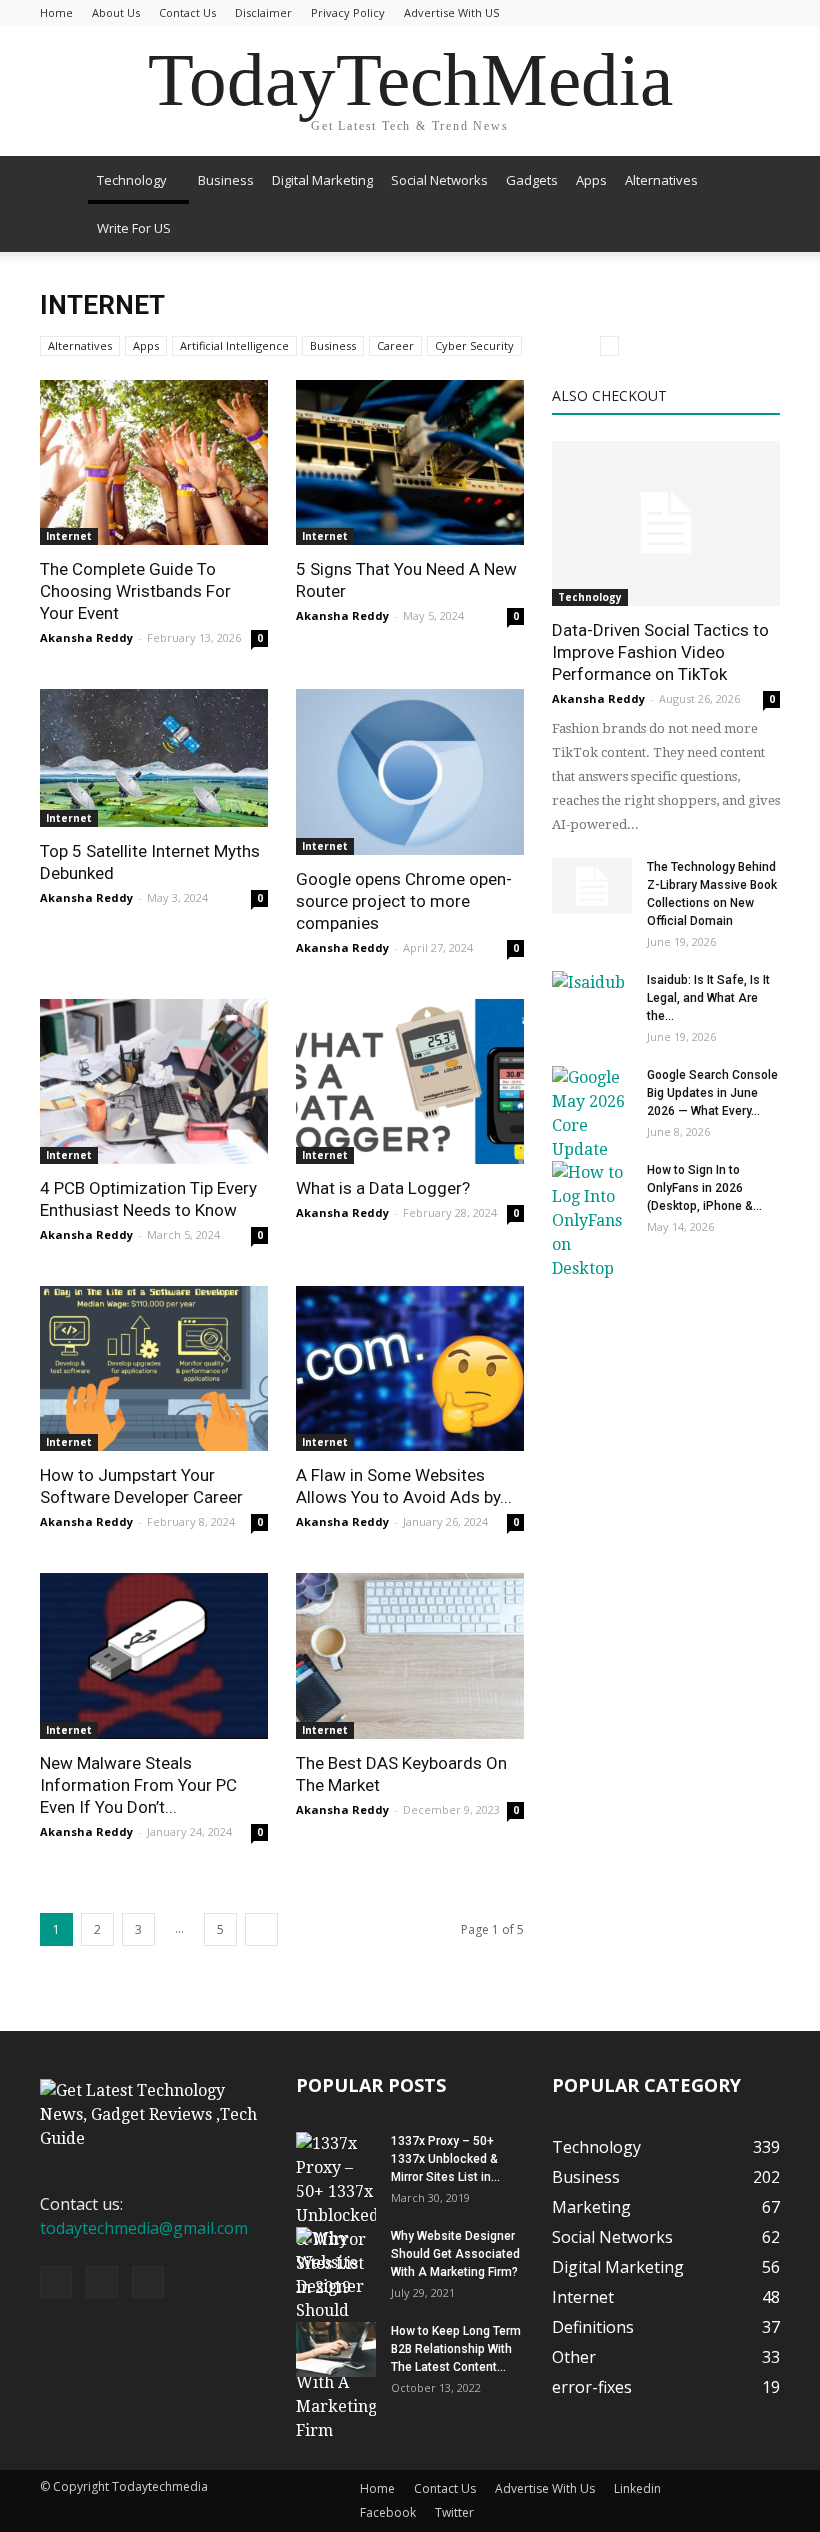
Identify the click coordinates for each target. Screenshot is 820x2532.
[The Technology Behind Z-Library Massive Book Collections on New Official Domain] (592, 886)
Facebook (388, 2512)
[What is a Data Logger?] (410, 1081)
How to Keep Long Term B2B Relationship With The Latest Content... (456, 2349)
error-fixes (592, 2387)
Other (574, 2357)
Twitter (454, 2512)
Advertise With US (451, 12)
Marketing (591, 2207)
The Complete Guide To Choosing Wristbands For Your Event (135, 591)
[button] (756, 204)
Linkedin (637, 2488)
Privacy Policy (348, 12)
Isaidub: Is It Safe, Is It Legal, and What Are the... (708, 998)
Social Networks (439, 180)
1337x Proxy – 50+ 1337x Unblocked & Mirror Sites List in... (445, 2159)
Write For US (134, 228)
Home (56, 12)
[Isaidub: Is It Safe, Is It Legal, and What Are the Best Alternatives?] (592, 999)
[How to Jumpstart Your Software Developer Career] (154, 1368)
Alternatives (661, 180)
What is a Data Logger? (383, 1188)
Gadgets (532, 180)
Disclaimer (263, 12)
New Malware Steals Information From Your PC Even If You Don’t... (138, 1785)
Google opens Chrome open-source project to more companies (404, 901)
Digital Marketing (322, 180)
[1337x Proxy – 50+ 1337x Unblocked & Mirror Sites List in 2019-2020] (336, 2216)
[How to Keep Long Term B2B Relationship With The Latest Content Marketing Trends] (336, 2349)
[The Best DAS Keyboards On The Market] (410, 1655)
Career (395, 345)
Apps (591, 180)
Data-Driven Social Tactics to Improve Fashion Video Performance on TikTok (660, 652)
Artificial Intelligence (234, 345)
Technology (132, 180)
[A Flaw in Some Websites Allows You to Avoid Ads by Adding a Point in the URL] (410, 1368)
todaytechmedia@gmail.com (144, 2228)
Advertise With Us (545, 2488)
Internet (69, 536)
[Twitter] (148, 2282)
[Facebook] (56, 2282)
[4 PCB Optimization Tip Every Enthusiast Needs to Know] (154, 1081)
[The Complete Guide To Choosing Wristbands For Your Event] (154, 462)
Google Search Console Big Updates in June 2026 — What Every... (712, 1093)
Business (226, 180)
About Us (116, 12)
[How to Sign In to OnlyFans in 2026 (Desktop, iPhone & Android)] (592, 1221)
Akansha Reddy (86, 637)
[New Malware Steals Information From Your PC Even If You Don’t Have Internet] (154, 1655)
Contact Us (187, 12)
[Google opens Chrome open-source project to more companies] (410, 771)
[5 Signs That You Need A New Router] (410, 462)
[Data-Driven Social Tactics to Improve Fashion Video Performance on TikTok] (666, 523)
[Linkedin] (102, 2282)
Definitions (593, 2327)
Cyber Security (474, 345)
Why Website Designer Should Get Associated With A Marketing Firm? (455, 2254)
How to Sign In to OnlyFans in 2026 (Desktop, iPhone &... (704, 1188)
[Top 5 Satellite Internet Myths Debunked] (154, 757)
